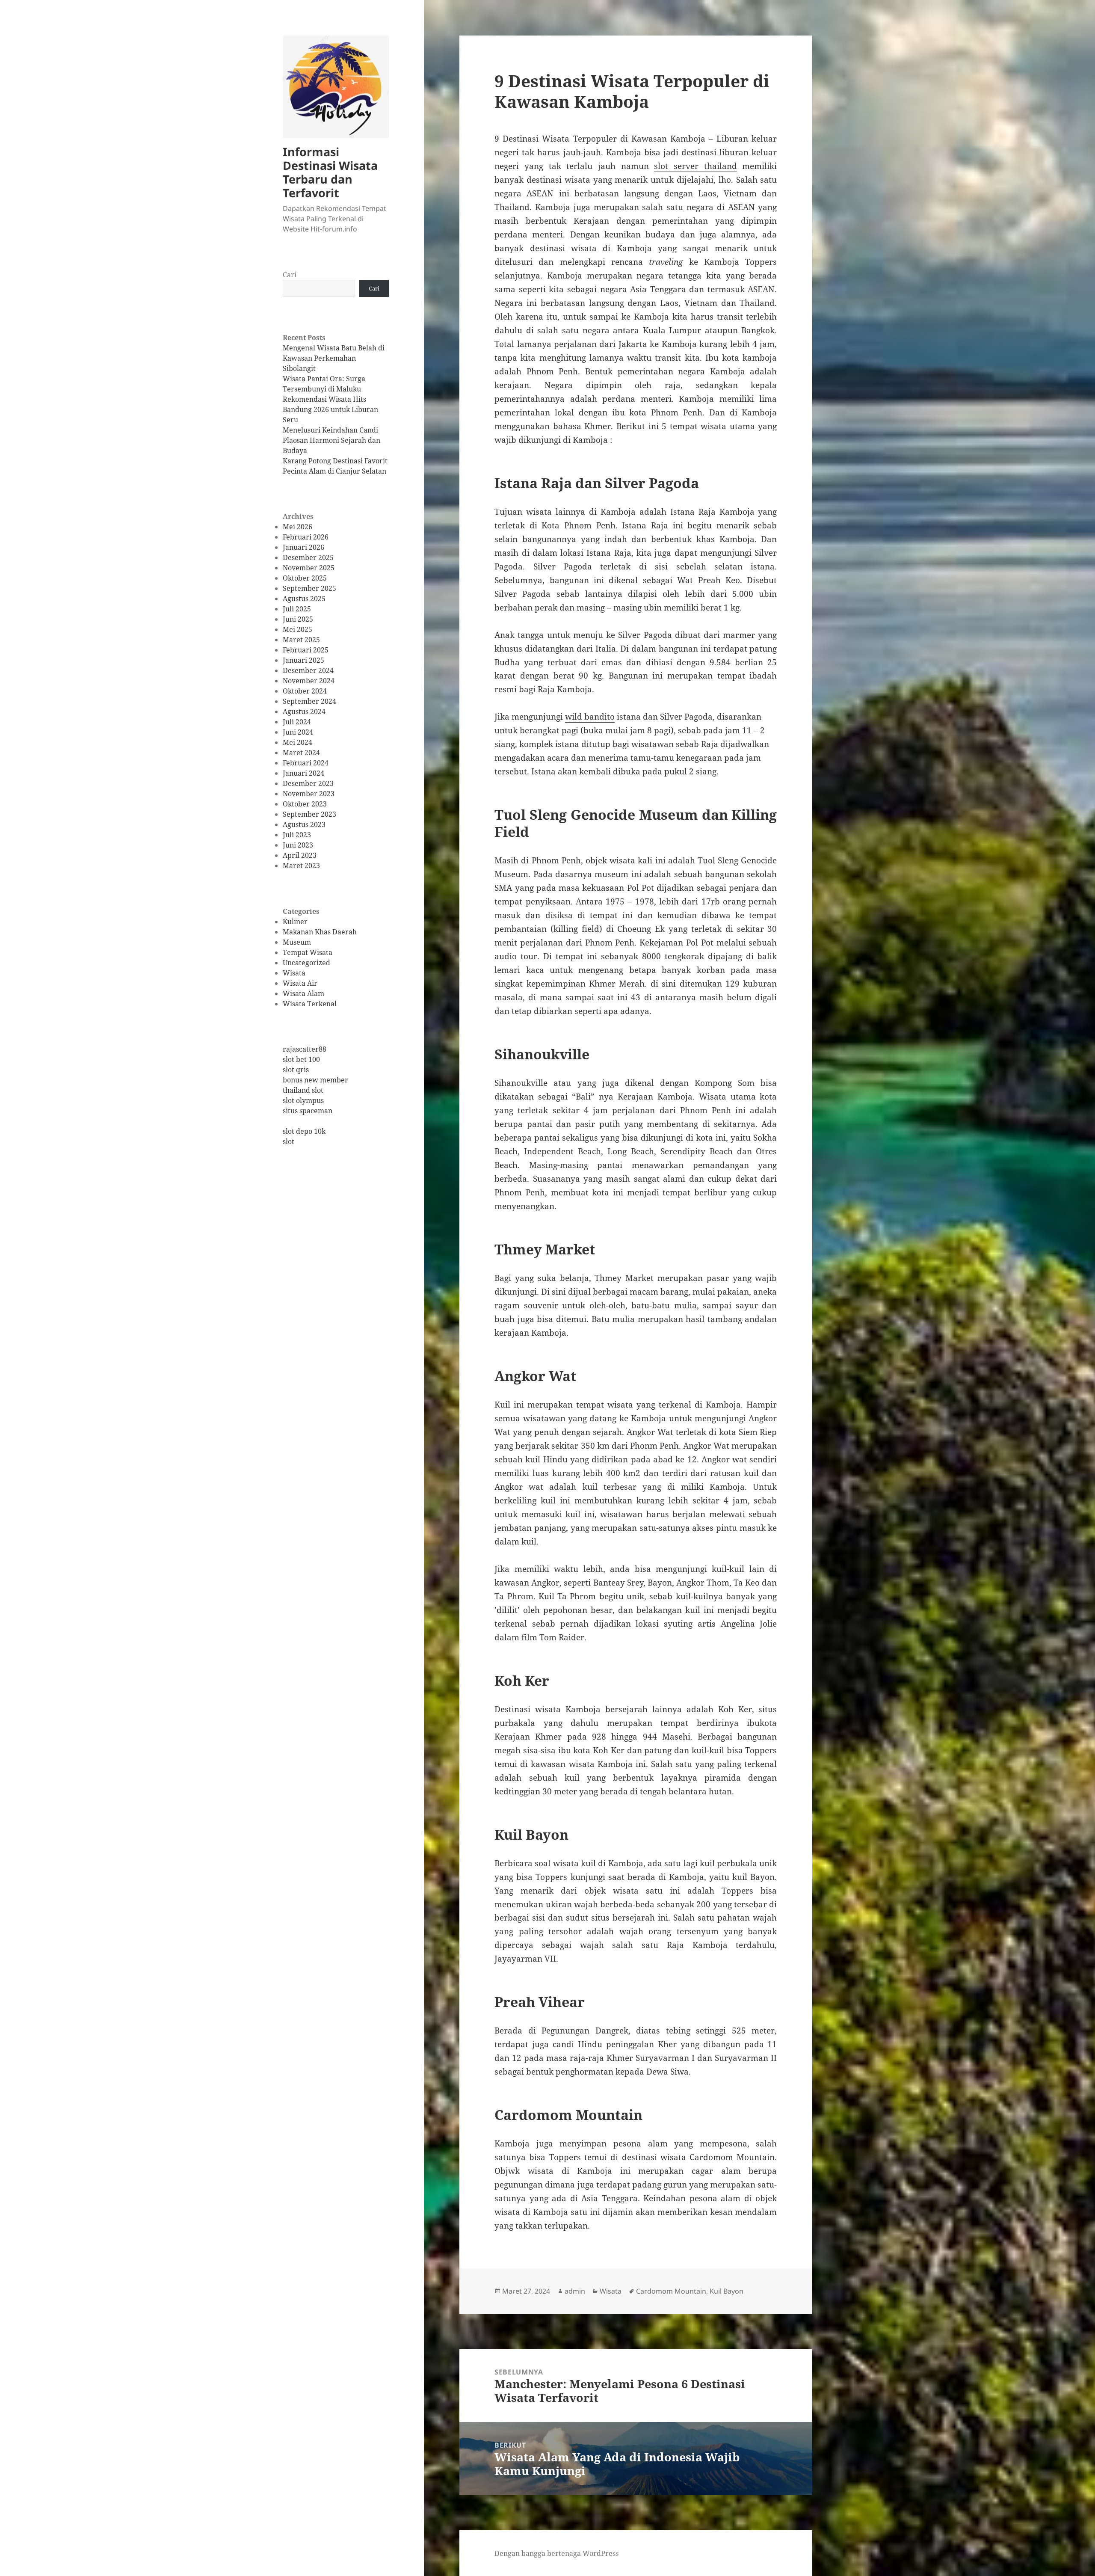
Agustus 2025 (304, 599)
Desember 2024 (308, 670)
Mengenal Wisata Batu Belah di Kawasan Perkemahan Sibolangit (334, 358)
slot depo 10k (304, 1131)
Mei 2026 (297, 527)
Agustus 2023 (304, 824)
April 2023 (300, 855)
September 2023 (309, 814)
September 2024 (309, 701)
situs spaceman (308, 1111)
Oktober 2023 (305, 804)
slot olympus (303, 1100)
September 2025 (309, 588)
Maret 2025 (301, 640)
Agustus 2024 (304, 711)
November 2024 (309, 681)
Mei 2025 (297, 629)
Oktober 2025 (305, 578)
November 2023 (309, 794)
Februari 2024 (306, 763)
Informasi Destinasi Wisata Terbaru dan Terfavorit (330, 172)
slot (289, 1141)
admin (575, 2291)
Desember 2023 (308, 783)
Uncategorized (306, 963)
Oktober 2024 (305, 691)
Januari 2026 (303, 547)
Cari (290, 275)
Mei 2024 (297, 742)
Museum (297, 942)
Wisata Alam (303, 993)
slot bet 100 (301, 1059)
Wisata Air (300, 983)
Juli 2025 (297, 609)
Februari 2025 (306, 650)
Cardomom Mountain (671, 2291)
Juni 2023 (298, 845)
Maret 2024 (301, 753)
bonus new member (315, 1080)
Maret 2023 (301, 866)
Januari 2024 (303, 773)
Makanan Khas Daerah (320, 932)
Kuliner (295, 922)
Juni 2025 (298, 619)
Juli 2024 (297, 722)
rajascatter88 (305, 1049)
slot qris (296, 1070)
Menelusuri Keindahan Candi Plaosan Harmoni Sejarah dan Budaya (331, 440)
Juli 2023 (297, 835)
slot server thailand (695, 166)
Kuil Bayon (727, 2291)
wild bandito (590, 717)
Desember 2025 (308, 557)
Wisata (294, 973)
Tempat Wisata (308, 952)
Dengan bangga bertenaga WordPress (556, 2553)
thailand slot (303, 1090)
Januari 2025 (303, 660)
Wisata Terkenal (310, 1004)
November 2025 (309, 568)
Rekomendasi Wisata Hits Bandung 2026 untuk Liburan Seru (330, 409)
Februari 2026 (306, 537)
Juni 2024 (298, 732)
